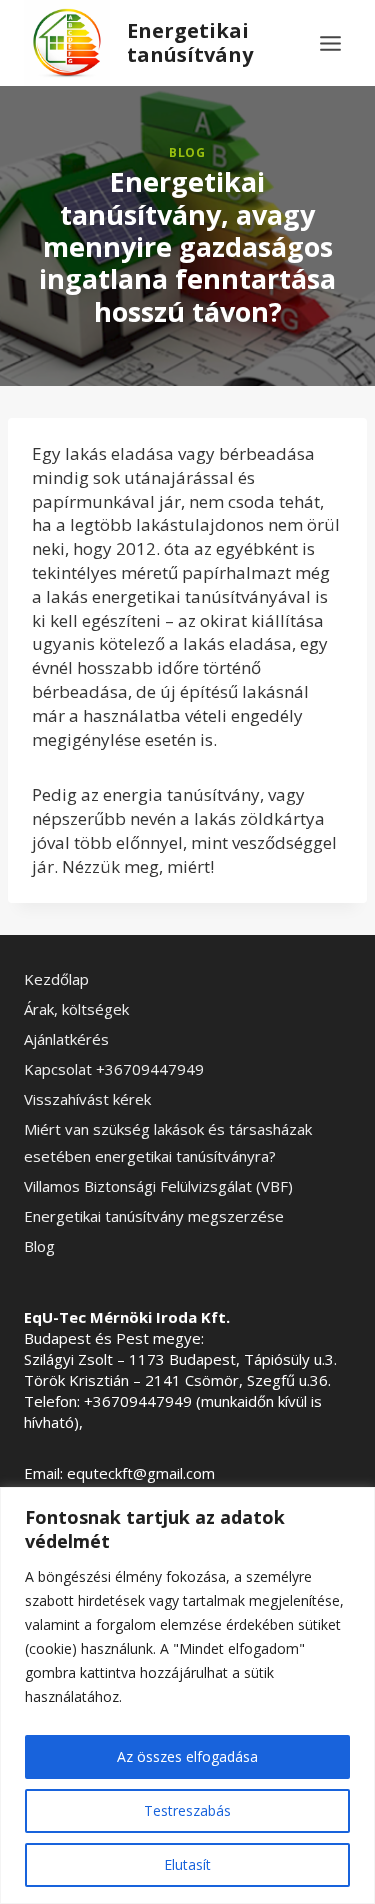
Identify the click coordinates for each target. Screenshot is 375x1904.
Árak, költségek (76, 1009)
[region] (187, 1695)
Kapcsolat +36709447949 (114, 1069)
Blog (187, 152)
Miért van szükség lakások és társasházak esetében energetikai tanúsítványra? (168, 1142)
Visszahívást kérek (87, 1099)
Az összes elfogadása (187, 1756)
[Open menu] (330, 43)
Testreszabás (187, 1810)
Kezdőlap (56, 979)
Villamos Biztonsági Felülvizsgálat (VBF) (158, 1186)
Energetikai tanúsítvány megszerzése (154, 1216)
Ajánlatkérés (66, 1039)
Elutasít (187, 1864)
